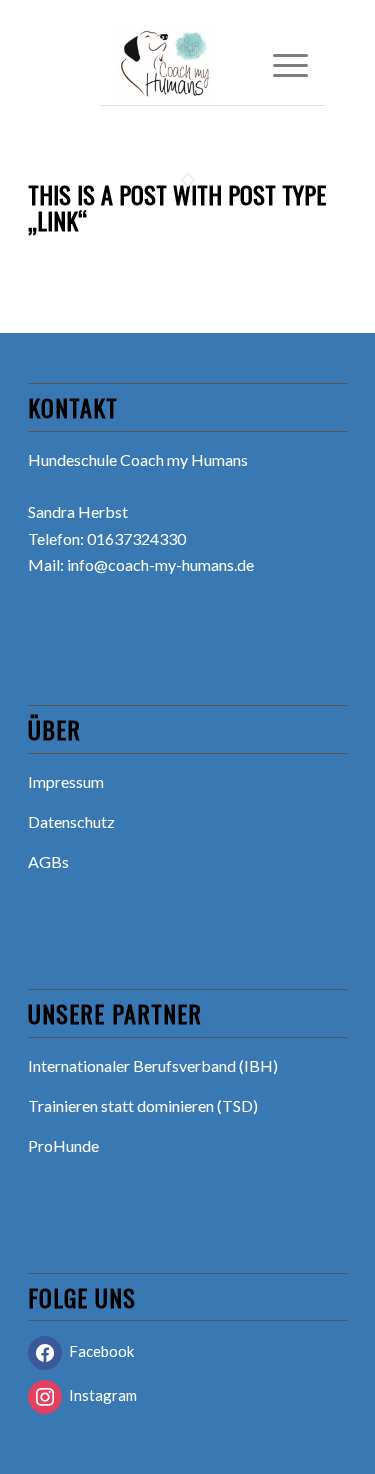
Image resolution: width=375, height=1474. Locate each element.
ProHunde (63, 1145)
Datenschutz (71, 821)
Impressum (66, 781)
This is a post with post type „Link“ (177, 207)
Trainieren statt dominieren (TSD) (143, 1105)
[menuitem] (280, 65)
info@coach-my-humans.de (160, 564)
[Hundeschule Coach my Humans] (193, 65)
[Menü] (280, 65)
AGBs (48, 861)
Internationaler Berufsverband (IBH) (153, 1065)
